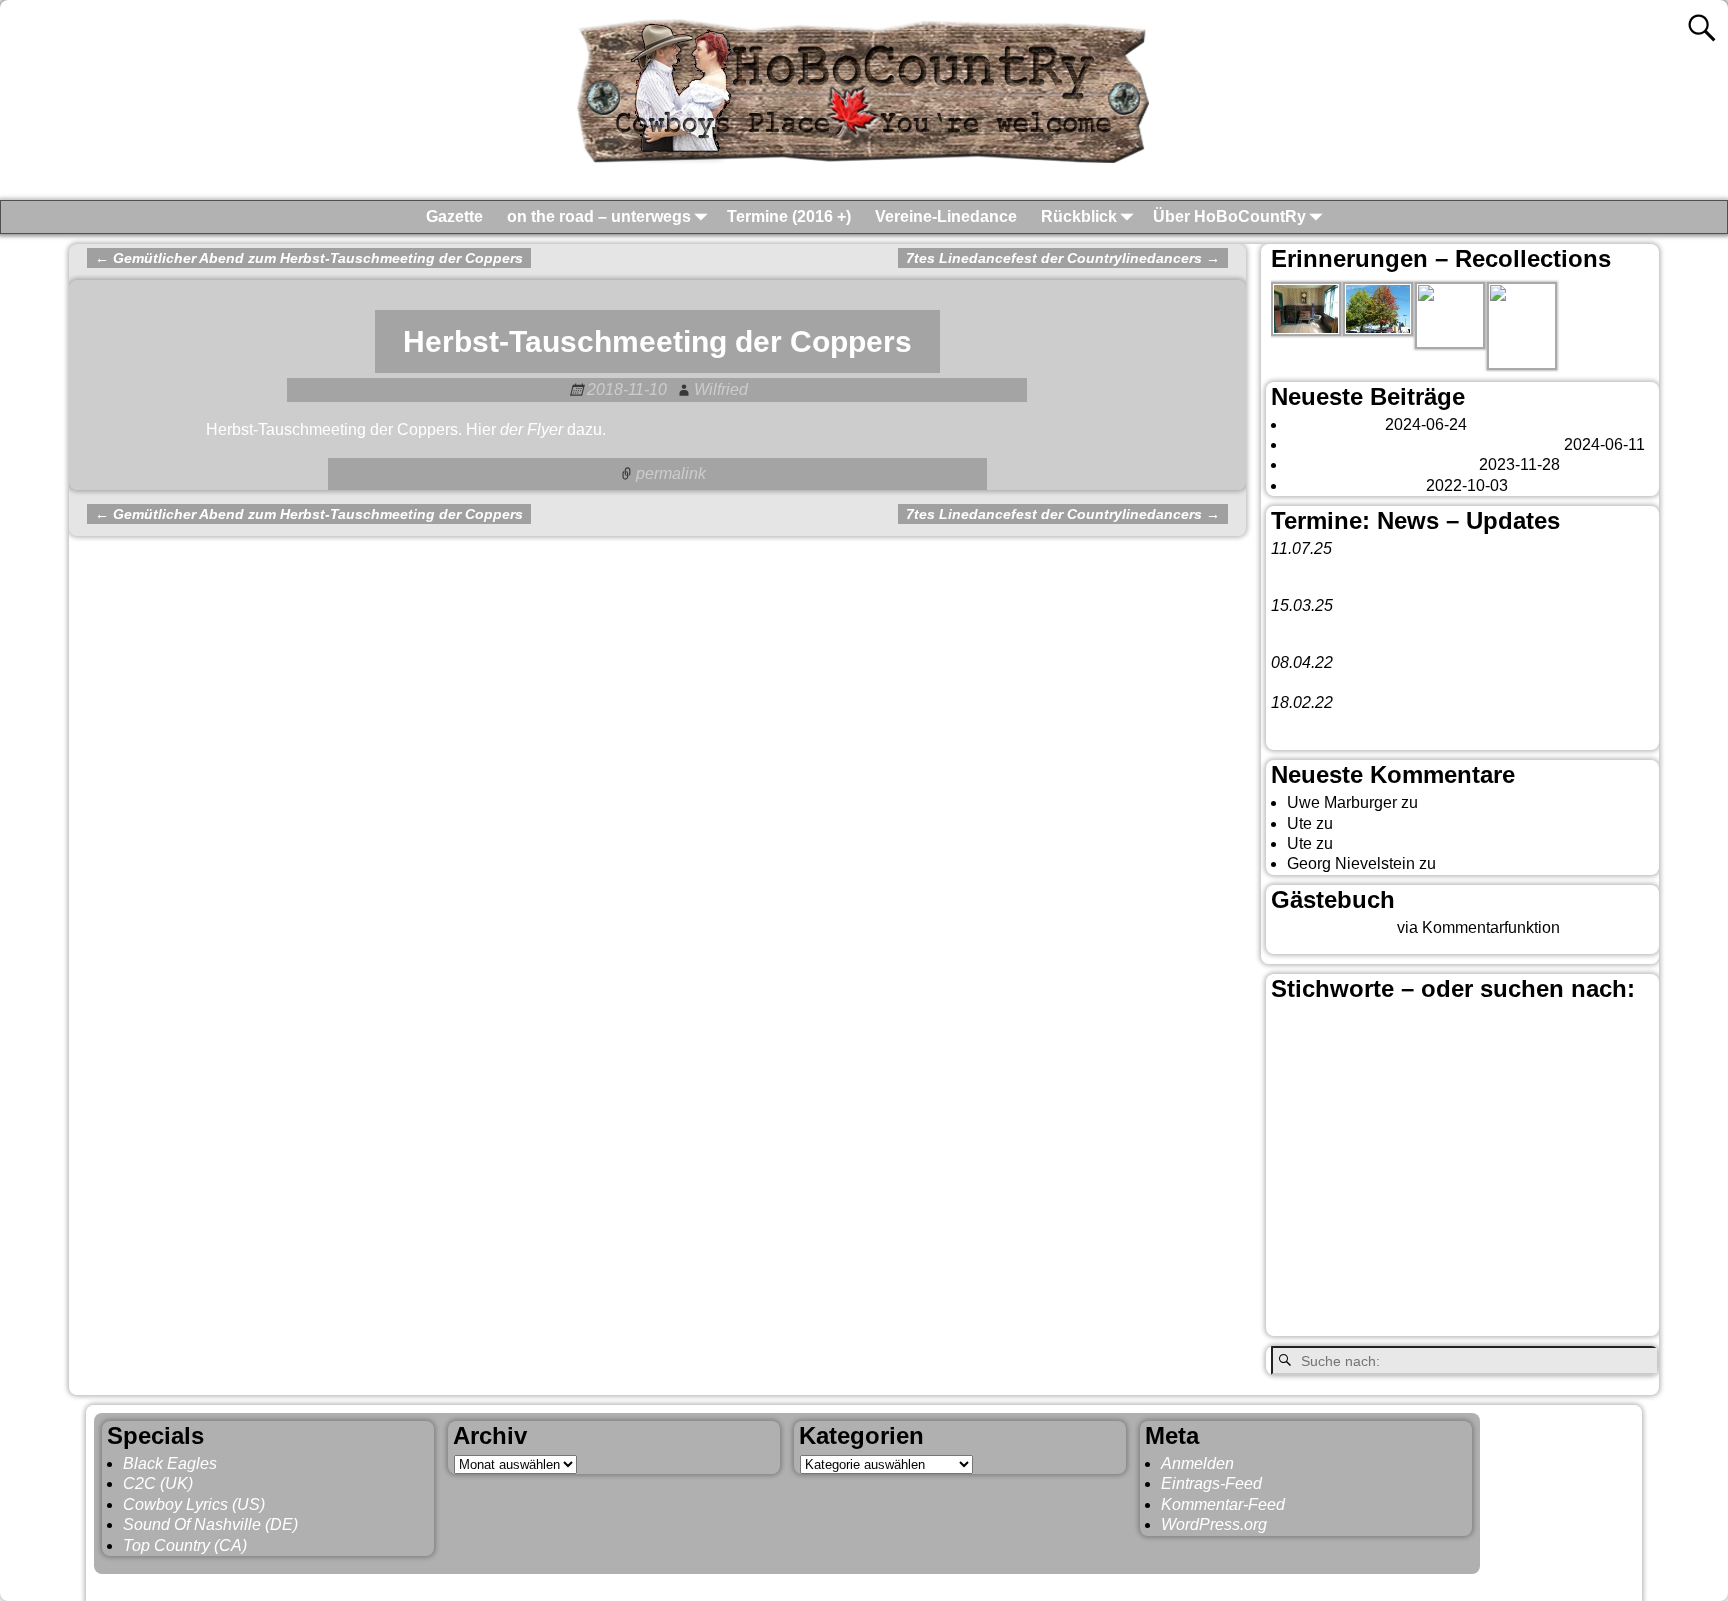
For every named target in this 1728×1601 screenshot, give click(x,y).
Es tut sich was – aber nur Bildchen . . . (1423, 444)
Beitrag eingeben (1332, 927)
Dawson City (1326, 1107)
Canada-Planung (1397, 1063)
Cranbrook (1572, 1086)
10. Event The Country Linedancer (1392, 723)
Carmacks (1606, 1061)
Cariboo (1547, 1063)
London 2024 (1334, 424)
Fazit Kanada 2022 (1354, 485)
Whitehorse (1506, 1318)
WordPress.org (1214, 1524)
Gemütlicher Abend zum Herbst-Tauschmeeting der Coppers (309, 258)
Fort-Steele (1379, 1135)
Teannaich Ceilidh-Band (1428, 568)
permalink (671, 473)
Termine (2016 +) (789, 216)
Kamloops (1396, 1168)
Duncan (1554, 1108)
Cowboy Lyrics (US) (194, 1504)
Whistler (1402, 1322)
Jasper (1309, 1166)
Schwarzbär (1346, 1251)
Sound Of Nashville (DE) (210, 1524)
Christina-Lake (1323, 1084)
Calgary (1602, 1025)
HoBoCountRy (198, 1583)
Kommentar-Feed (1223, 1504)
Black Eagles (170, 1463)
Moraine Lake (1449, 1199)
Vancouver (1425, 1281)
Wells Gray (1320, 1321)
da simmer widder (1503, 863)
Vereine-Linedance (946, 216)
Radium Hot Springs (1448, 1224)
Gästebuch (1460, 802)
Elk (1597, 1108)
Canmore (1483, 1060)
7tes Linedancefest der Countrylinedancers (1063, 258)
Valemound (1311, 1286)
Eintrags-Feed (1211, 1483)
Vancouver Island (1559, 1286)
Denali (1498, 1108)
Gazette (454, 216)
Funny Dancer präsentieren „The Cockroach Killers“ (1454, 682)
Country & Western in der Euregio (1460, 1086)
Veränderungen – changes (1381, 464)
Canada (1312, 1059)
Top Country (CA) (185, 1545)
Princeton (1313, 1224)
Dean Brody (1428, 1108)
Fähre (1461, 1137)
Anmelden (1197, 1463)
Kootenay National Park (1528, 1169)
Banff (1466, 1025)
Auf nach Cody (1389, 823)
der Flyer (531, 429)
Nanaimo (1534, 1199)
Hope (1587, 1137)
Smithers (1432, 1250)
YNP (1602, 1321)
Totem (1556, 1251)
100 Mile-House (1309, 1032)
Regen (1565, 1225)
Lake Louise (1334, 1197)
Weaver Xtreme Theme (1554, 1583)
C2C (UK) (158, 1483)
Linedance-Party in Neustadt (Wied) (1397, 625)
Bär (1526, 1026)
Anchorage (1390, 1030)
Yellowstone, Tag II (1404, 843)
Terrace (1503, 1251)
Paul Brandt (1613, 1199)
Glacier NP (1525, 1137)
